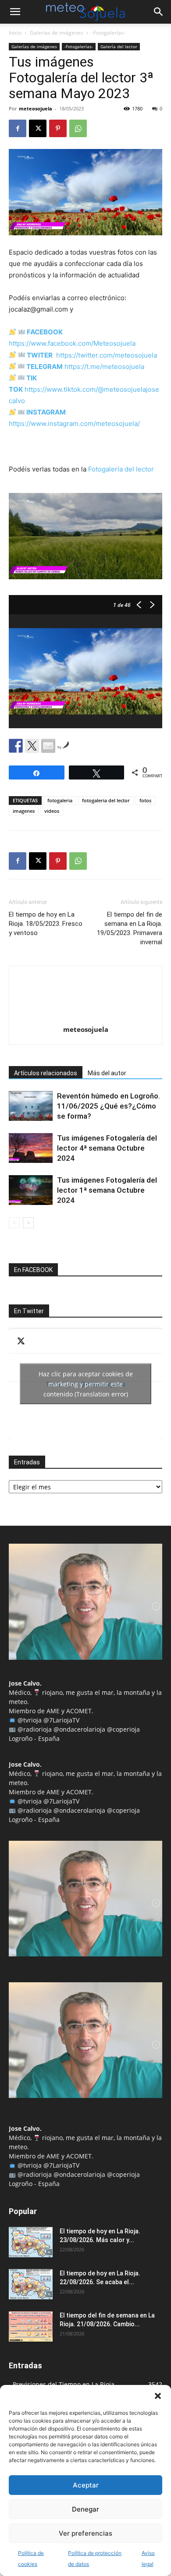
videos (52, 811)
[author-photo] (85, 1017)
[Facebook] (18, 128)
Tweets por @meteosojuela (86, 1384)
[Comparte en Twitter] (32, 746)
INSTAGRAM (46, 412)
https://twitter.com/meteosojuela (107, 355)
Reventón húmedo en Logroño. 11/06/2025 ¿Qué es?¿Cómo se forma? (109, 1106)
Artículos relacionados (46, 1073)
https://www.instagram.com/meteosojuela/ (74, 423)
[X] (38, 128)
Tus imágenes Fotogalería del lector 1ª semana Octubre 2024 (107, 1190)
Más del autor (107, 1073)
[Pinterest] (58, 128)
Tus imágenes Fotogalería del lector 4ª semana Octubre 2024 (107, 1148)
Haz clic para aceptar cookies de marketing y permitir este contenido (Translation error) (86, 1384)
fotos (145, 800)
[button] (158, 2396)
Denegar (85, 2509)
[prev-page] (14, 1223)
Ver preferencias (85, 2533)
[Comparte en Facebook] (16, 746)
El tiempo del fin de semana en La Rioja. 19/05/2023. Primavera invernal (130, 928)
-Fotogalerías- (109, 33)
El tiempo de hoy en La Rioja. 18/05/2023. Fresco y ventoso (46, 924)
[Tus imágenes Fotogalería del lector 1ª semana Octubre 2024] (31, 1190)
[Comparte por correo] (48, 746)
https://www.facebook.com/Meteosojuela (72, 343)
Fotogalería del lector (121, 469)
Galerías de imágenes (57, 33)
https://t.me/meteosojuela (104, 367)
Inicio (15, 33)
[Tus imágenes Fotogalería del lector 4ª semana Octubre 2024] (31, 1148)
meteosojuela (36, 108)
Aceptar (86, 2485)
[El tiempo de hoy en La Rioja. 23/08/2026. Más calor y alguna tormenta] (31, 2242)
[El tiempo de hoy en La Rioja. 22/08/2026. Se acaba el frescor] (31, 2284)
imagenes (24, 811)
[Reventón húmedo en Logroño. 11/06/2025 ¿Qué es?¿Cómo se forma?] (31, 1106)
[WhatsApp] (78, 128)
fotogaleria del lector (106, 800)
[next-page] (28, 1223)
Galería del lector (119, 46)
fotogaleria (60, 800)
